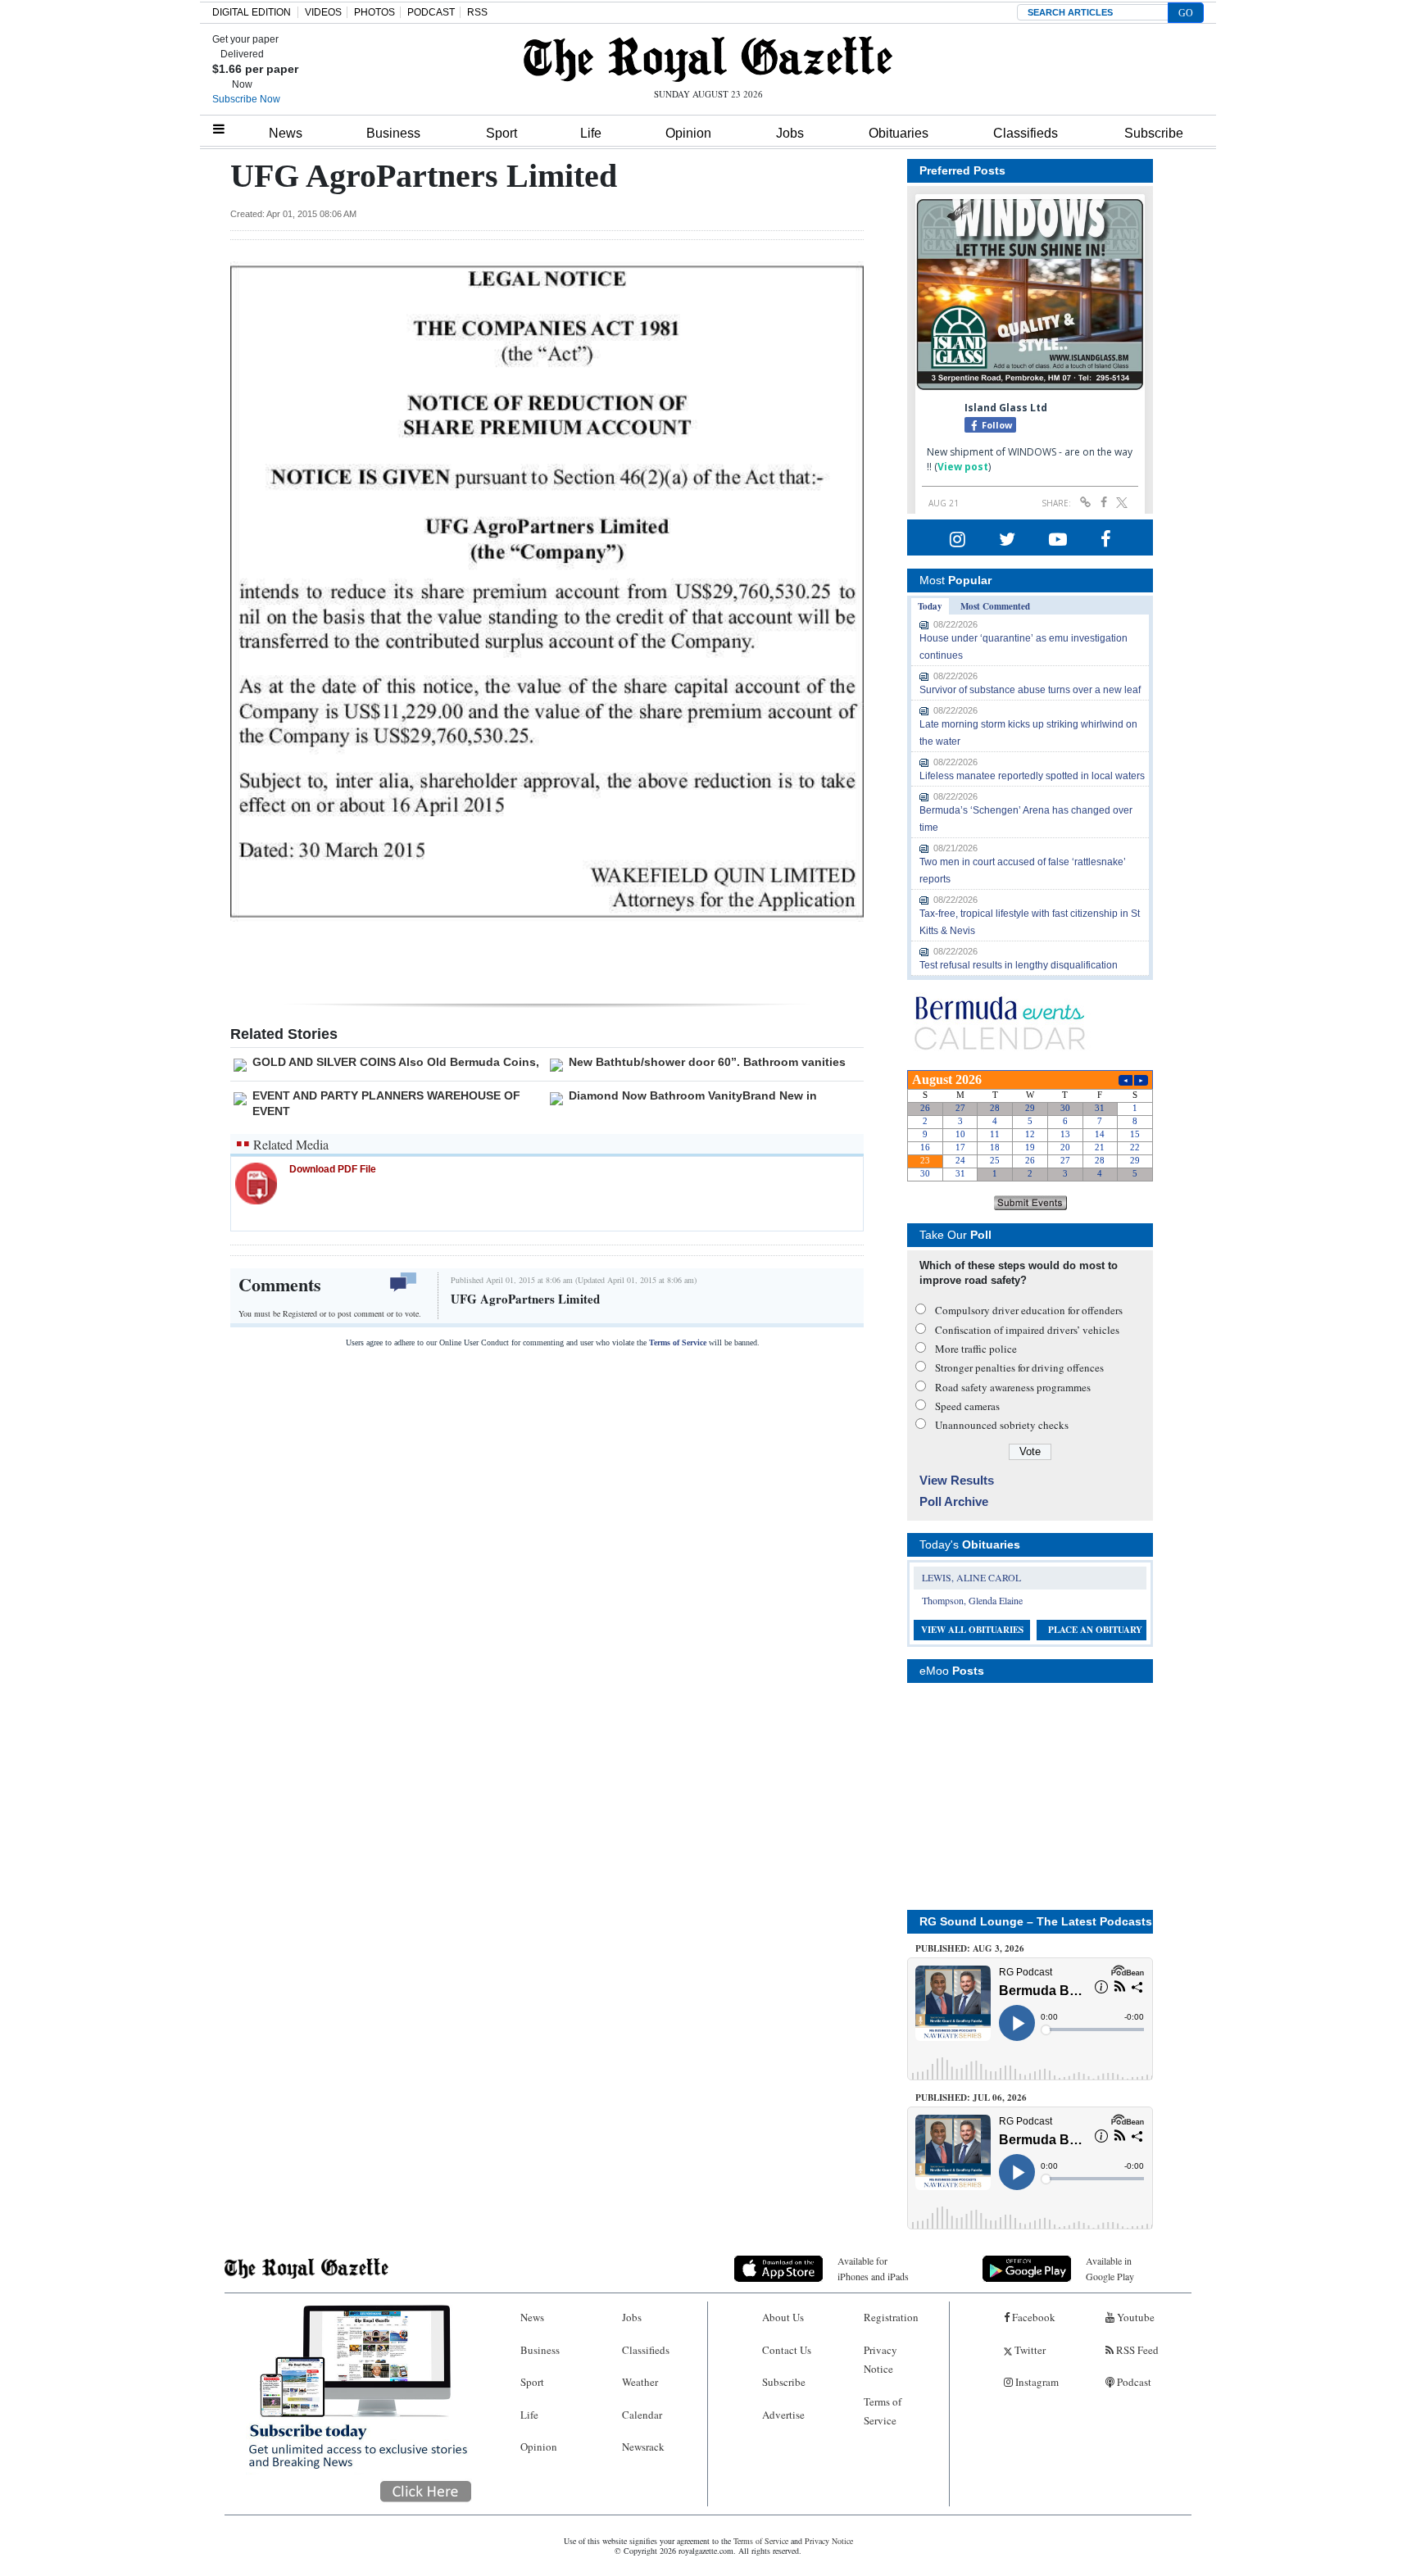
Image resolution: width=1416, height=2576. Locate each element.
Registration (891, 2317)
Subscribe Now (246, 99)
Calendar (642, 2415)
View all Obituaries (972, 1630)
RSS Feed (1136, 2350)
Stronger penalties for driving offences (1019, 1367)
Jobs (790, 133)
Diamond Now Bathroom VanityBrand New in (693, 1095)
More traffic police (976, 1349)
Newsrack (643, 2447)
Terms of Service (678, 1342)
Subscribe (1154, 133)
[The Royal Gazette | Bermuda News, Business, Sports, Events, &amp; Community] (708, 59)
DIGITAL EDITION (252, 12)
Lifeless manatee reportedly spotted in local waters (1032, 776)
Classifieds (1026, 133)
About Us (783, 2317)
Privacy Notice (880, 2359)
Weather (640, 2382)
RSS (477, 12)
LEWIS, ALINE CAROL (971, 1577)
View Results (957, 1480)
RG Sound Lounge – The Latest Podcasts (1036, 1921)
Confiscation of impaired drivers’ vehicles (1027, 1330)
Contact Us (787, 2350)
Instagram (1036, 2382)
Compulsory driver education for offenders (1029, 1310)
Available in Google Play (1110, 2268)
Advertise (783, 2415)
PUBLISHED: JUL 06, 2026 (971, 2098)
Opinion (688, 133)
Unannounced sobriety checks (1002, 1425)
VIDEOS (323, 12)
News (286, 133)
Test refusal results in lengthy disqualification (1019, 965)
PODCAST (431, 12)
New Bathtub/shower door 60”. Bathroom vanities (707, 1062)
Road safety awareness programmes (1013, 1387)
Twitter (1029, 2350)
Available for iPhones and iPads (873, 2268)
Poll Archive (954, 1501)
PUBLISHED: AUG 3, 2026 (970, 1948)
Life (591, 133)
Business (393, 133)
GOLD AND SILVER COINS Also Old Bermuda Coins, (396, 1062)
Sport (501, 133)
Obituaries (899, 133)
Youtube (1135, 2317)
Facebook (1032, 2317)
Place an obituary (1095, 1630)
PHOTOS (374, 12)
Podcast (1133, 2382)
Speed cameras (967, 1406)
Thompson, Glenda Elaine (972, 1600)
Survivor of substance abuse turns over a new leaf (1030, 690)
